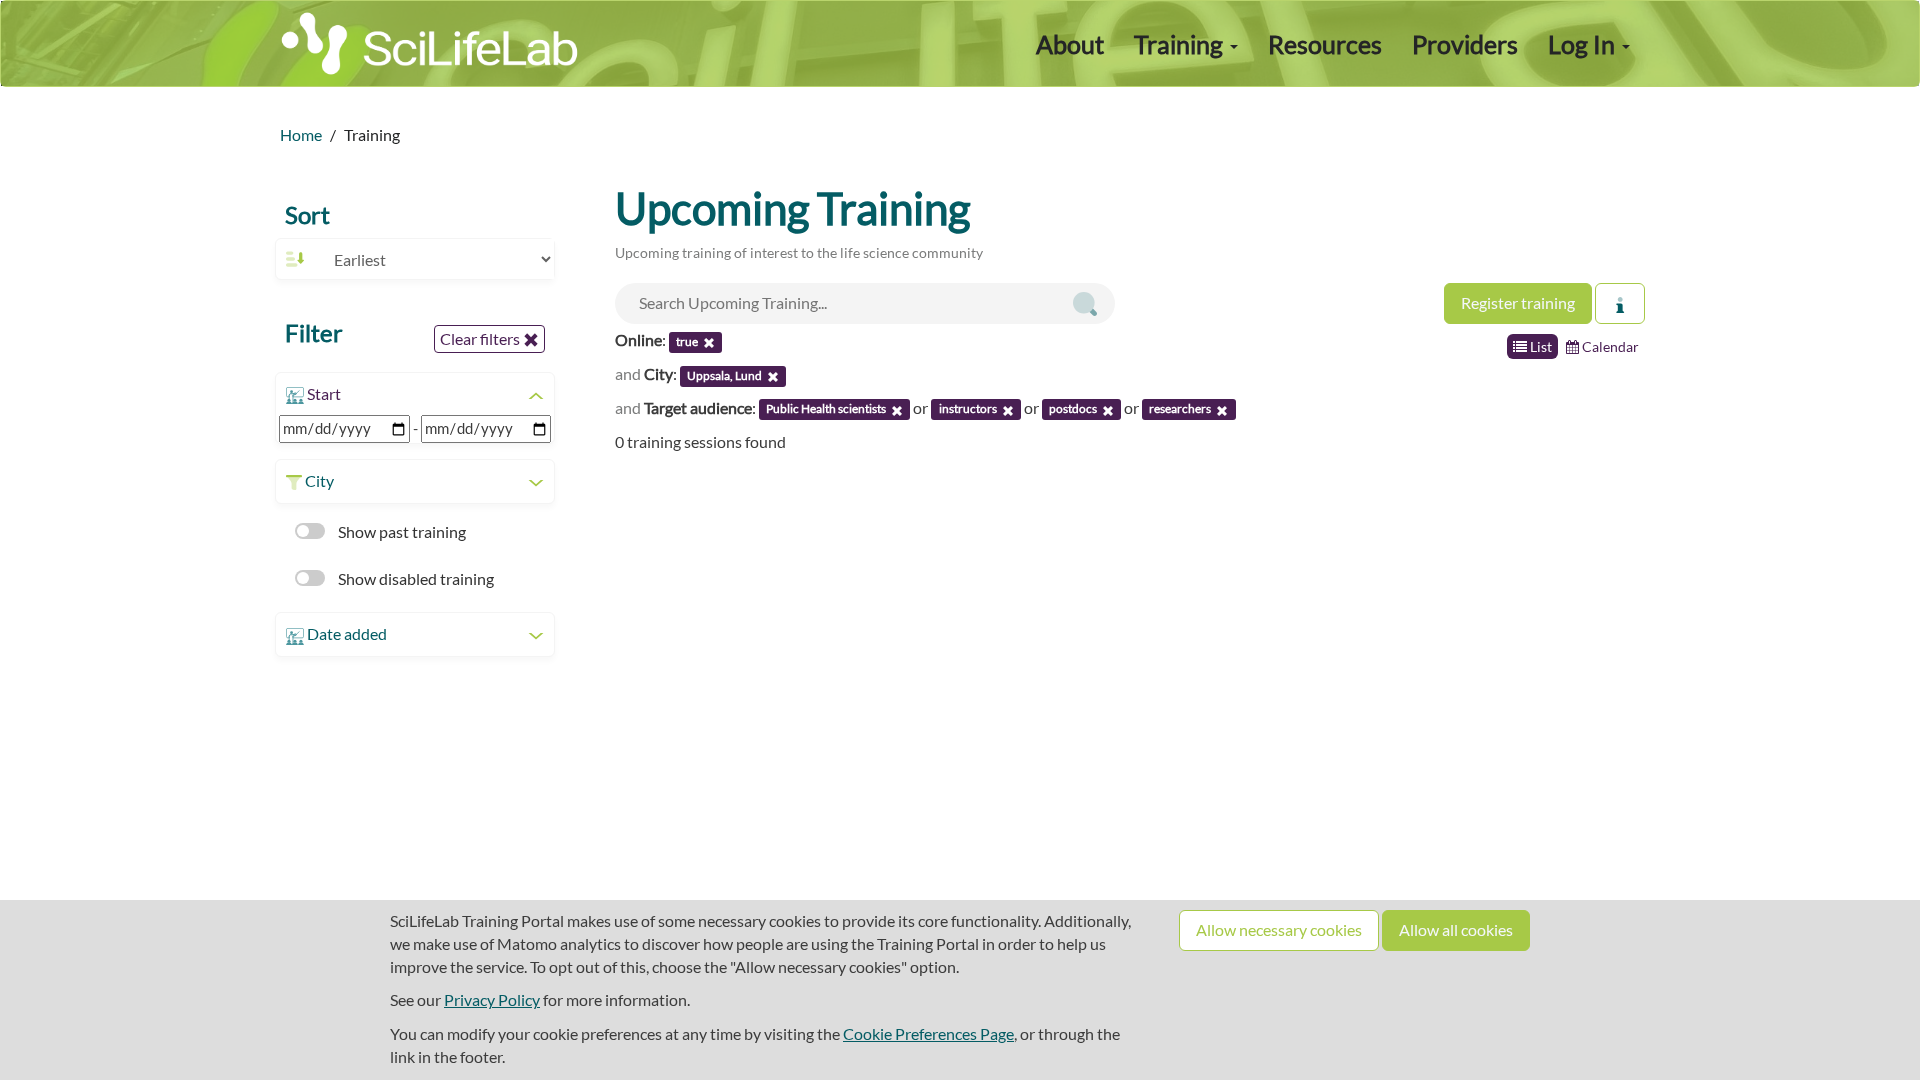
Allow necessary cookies (1279, 929)
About (1070, 44)
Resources (1325, 44)
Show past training (400, 531)
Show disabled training (414, 578)
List (1539, 346)
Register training (1518, 302)
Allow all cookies (1456, 929)
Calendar (1609, 346)
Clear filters (481, 338)
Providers (1465, 44)
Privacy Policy (492, 999)
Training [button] (1181, 44)
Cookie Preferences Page (928, 1033)
